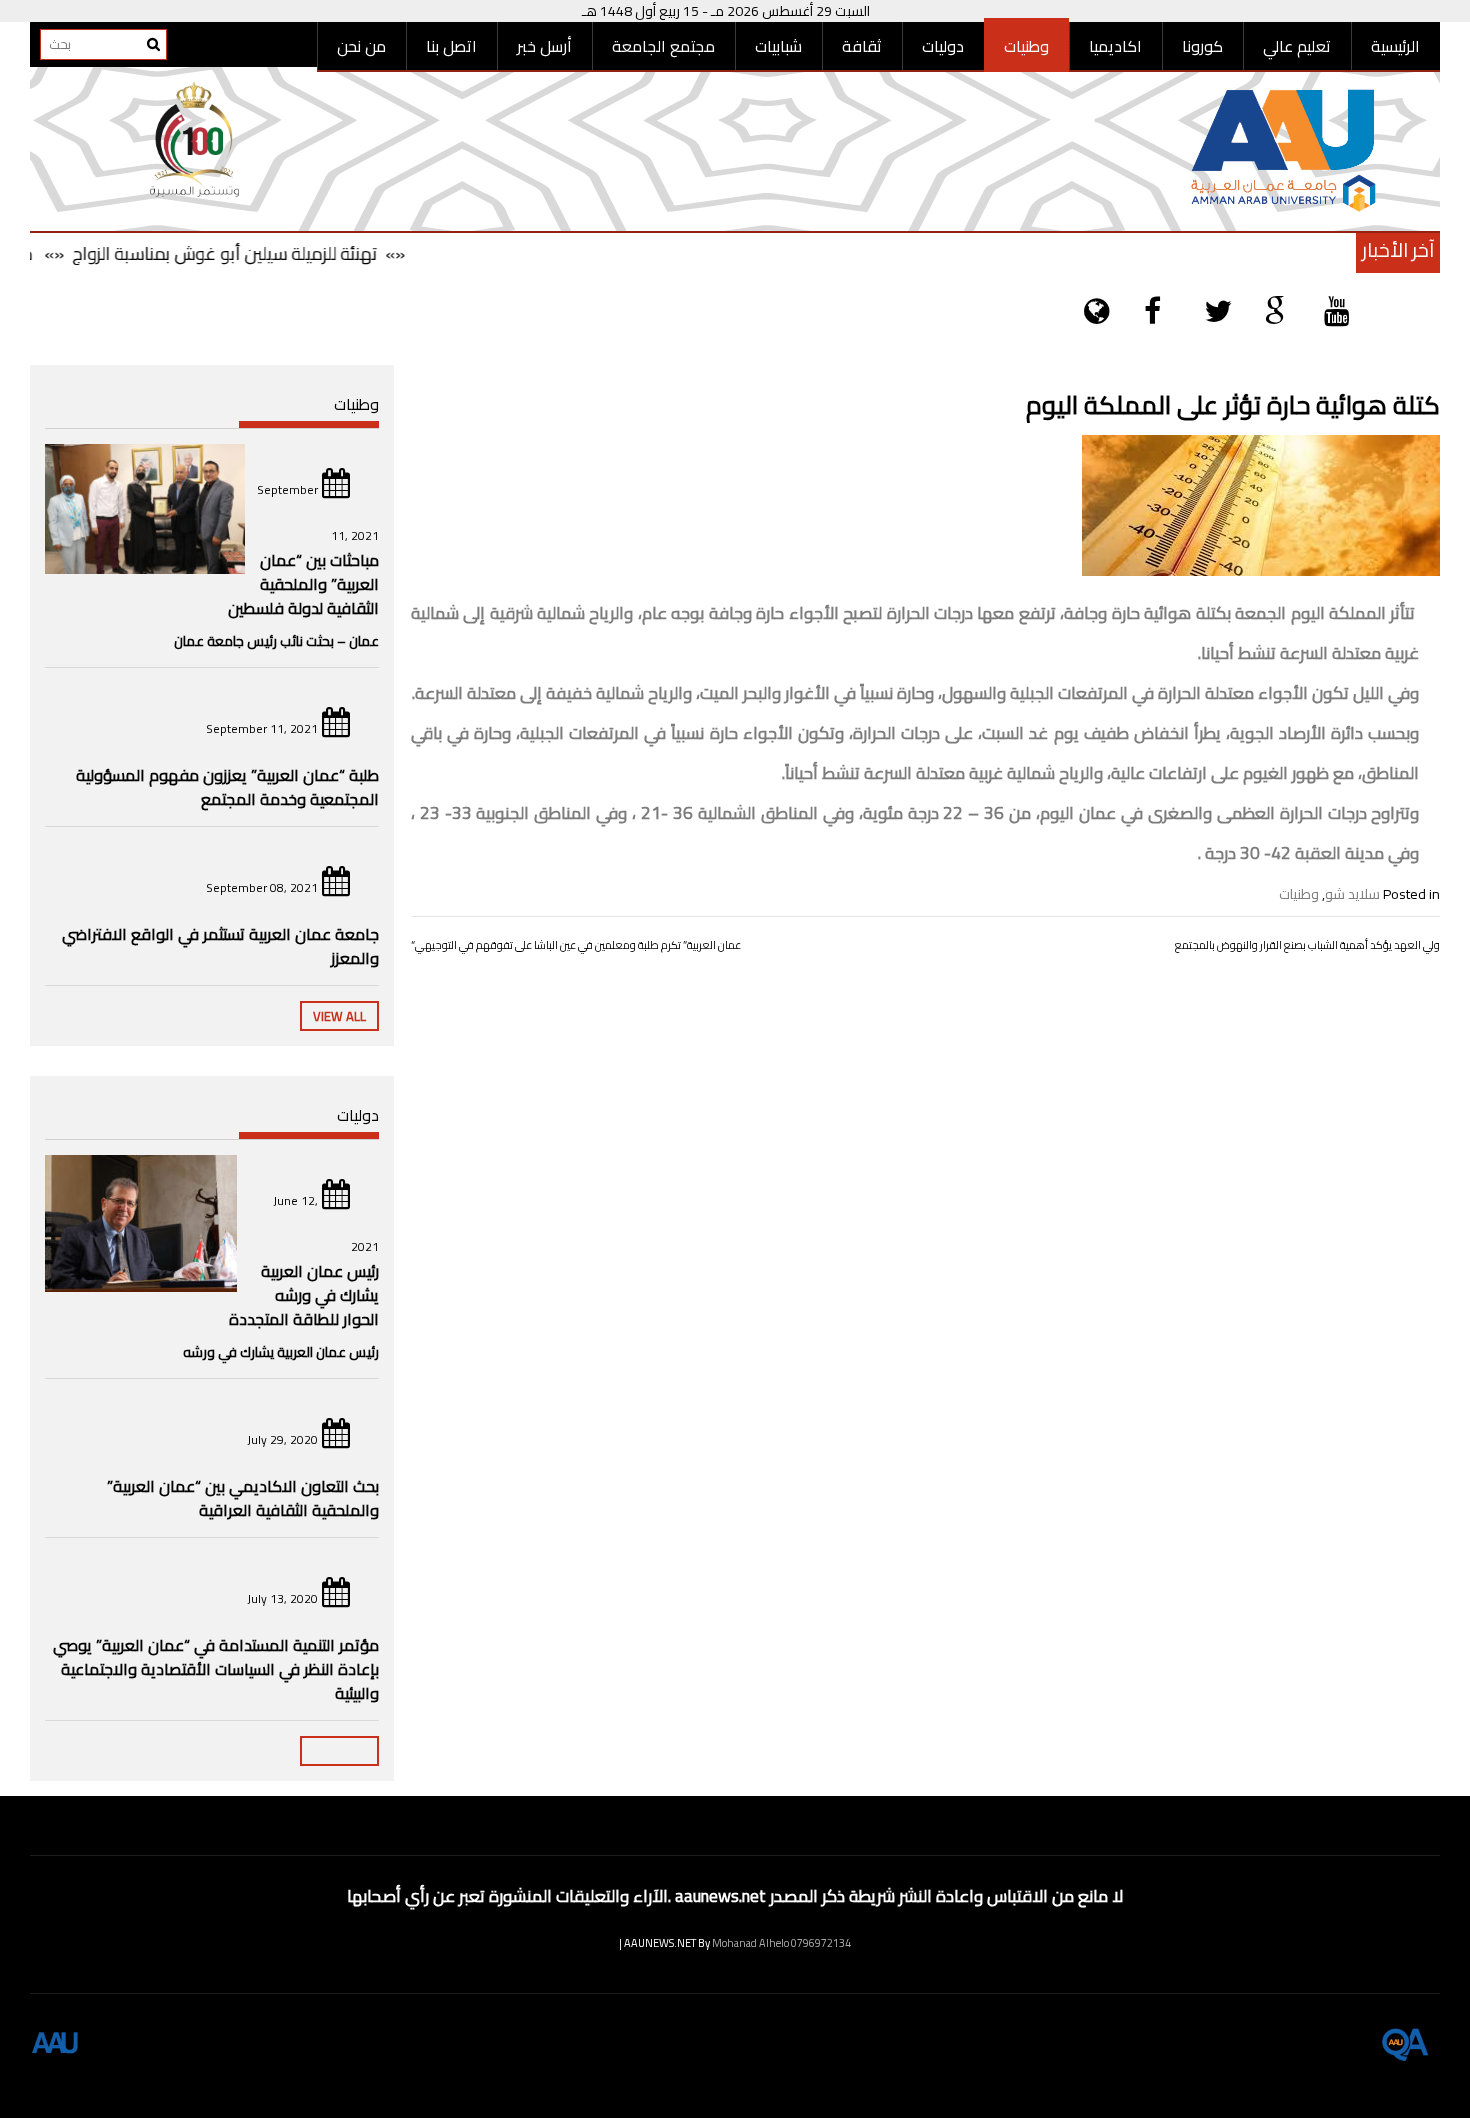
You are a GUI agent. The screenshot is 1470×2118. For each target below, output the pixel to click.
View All (339, 1016)
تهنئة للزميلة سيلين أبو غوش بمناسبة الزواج (256, 253)
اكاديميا (1115, 46)
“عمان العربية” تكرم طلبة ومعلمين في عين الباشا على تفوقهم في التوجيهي (576, 945)
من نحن (361, 46)
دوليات (943, 46)
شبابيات (778, 46)
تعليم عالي (1297, 46)
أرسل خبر (544, 46)
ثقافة (862, 46)
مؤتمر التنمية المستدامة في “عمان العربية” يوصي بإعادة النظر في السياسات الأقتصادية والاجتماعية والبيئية (216, 1669)
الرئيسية (1395, 46)
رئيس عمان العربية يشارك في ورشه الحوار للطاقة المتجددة (304, 1295)
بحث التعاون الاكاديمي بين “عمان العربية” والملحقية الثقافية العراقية (243, 1498)
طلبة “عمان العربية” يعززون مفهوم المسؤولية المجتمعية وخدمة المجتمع (227, 787)
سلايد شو (1352, 894)
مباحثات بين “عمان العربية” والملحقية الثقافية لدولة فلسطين (303, 584)
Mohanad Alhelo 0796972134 (781, 1943)
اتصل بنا (451, 46)
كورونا (1202, 46)
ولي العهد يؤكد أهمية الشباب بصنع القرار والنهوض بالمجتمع (1307, 945)
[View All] (339, 1751)
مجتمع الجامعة (663, 46)
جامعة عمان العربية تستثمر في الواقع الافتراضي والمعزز (220, 946)
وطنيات (1026, 46)
